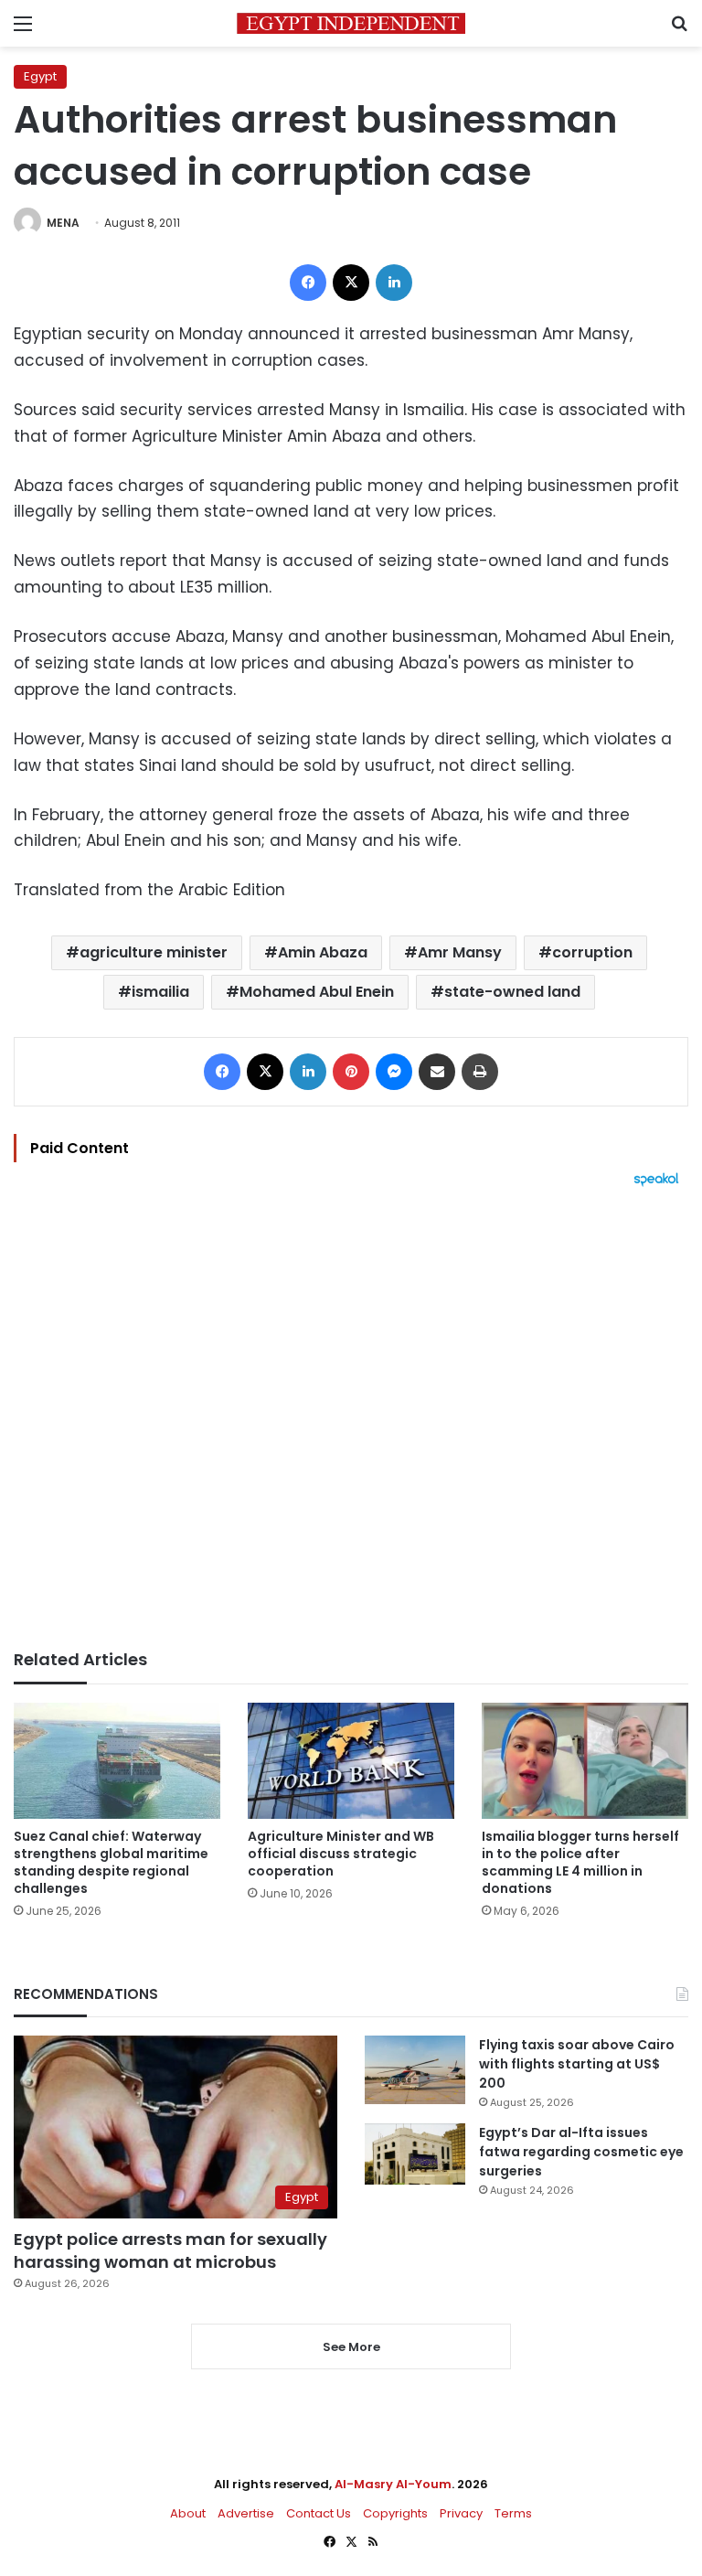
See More (351, 2347)
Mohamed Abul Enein (317, 992)
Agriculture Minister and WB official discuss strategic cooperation (341, 1854)
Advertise (246, 2513)
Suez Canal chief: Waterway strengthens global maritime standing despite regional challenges (111, 1862)
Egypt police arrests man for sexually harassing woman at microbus (170, 2250)
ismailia (160, 992)
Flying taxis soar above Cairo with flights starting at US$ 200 (577, 2064)
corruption (592, 952)
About (188, 2513)
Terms (513, 2513)
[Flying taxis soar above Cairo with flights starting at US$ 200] (415, 2070)
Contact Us (319, 2513)
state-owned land (512, 992)
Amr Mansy (460, 952)
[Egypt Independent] (351, 23)
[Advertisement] (351, 1418)
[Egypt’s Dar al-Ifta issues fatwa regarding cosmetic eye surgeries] (415, 2154)
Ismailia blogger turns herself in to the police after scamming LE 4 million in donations (580, 1862)
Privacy (461, 2513)
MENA (63, 223)
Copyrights (395, 2513)
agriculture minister (154, 952)
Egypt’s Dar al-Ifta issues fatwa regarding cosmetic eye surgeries (581, 2152)
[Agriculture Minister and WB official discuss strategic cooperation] (351, 1761)
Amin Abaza (323, 952)
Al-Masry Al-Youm (393, 2484)
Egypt (40, 76)
